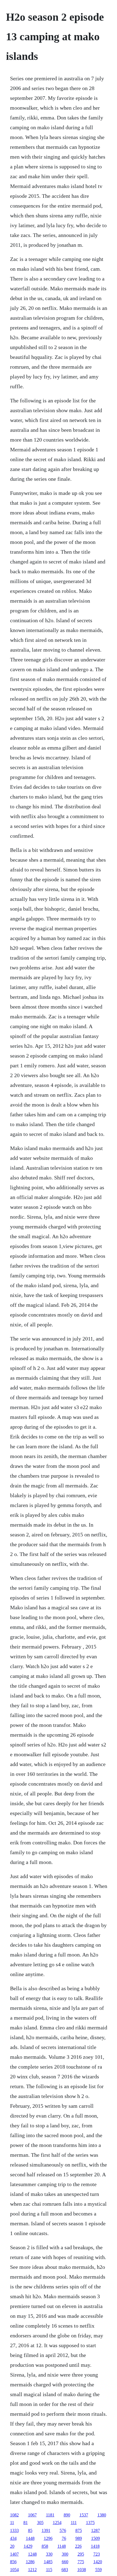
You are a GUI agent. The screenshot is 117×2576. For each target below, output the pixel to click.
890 (67, 2515)
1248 (32, 2554)
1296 (48, 2538)
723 (97, 2554)
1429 (28, 2546)
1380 (102, 2515)
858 (45, 2546)
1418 (95, 2546)
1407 (14, 2554)
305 (40, 2523)
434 (13, 2538)
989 (79, 2538)
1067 (32, 2515)
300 (65, 2554)
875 (79, 2530)
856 (13, 2562)
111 (74, 2523)
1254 (57, 2523)
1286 (30, 2562)
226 (78, 2546)
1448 (30, 2538)
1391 (46, 2530)
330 (49, 2554)
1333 (14, 2530)
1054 (14, 2570)
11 (12, 2523)
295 (81, 2554)
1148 (62, 2546)
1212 (32, 2570)
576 (63, 2530)
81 (26, 2523)
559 (98, 2570)
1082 (14, 2515)
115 (49, 2570)
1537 (84, 2515)
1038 (82, 2570)
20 (12, 2546)
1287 (96, 2530)
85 (30, 2530)
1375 (90, 2523)
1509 (96, 2538)
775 (81, 2562)
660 (65, 2562)
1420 (98, 2562)
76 (64, 2538)
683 (65, 2570)
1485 (48, 2562)
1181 (50, 2515)
